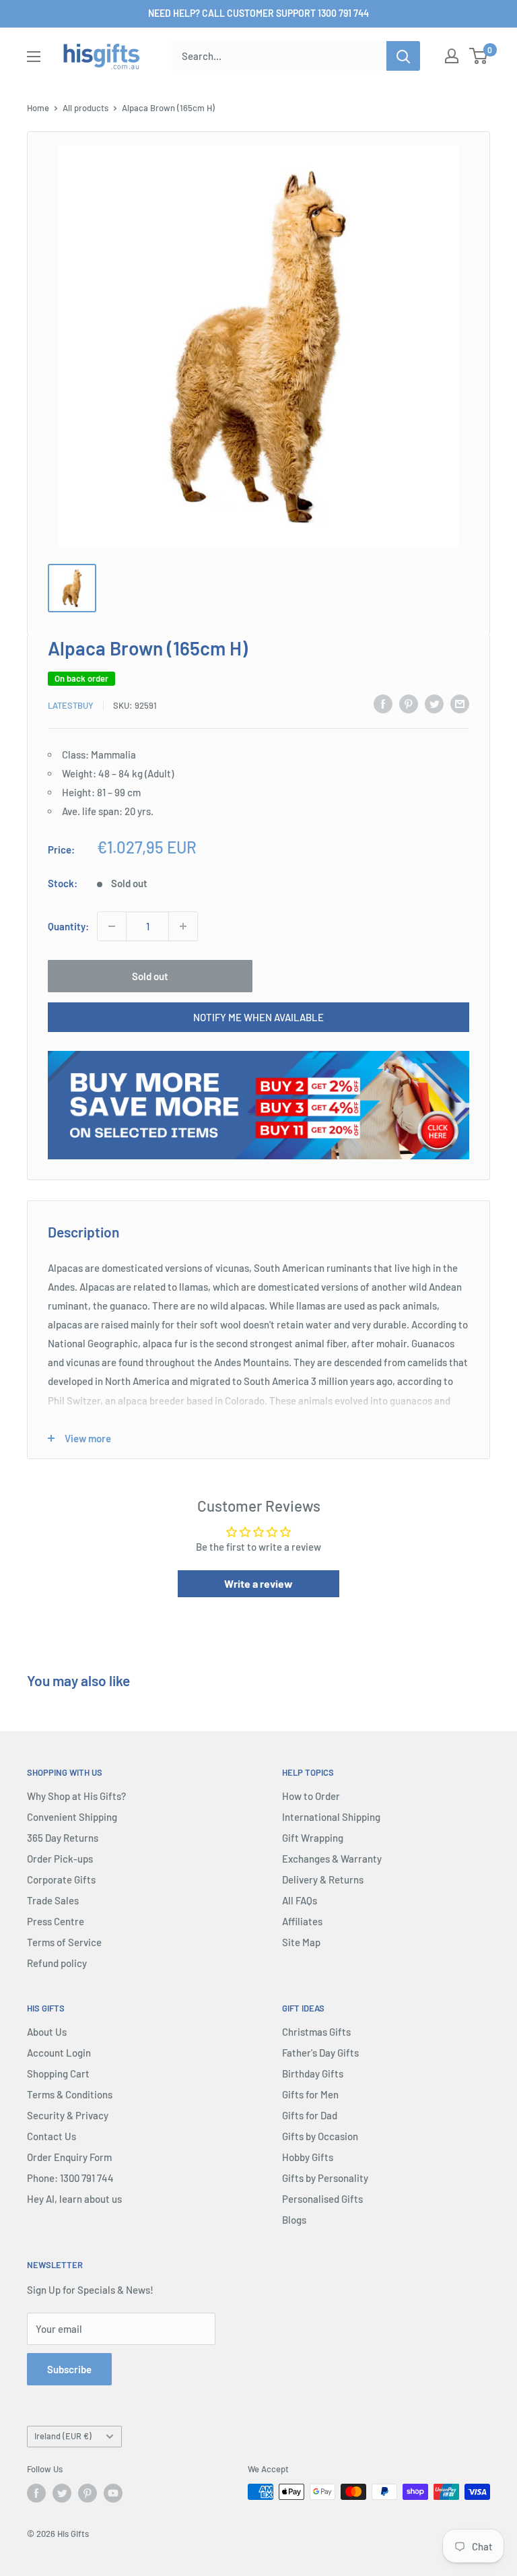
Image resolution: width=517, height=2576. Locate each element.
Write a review (258, 1583)
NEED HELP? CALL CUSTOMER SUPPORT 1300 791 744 (258, 13)
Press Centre (56, 1921)
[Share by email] (460, 703)
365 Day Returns (63, 1838)
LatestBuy (71, 705)
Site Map (301, 1942)
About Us (47, 2032)
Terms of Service (64, 1942)
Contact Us (51, 2136)
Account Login (59, 2053)
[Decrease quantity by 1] (112, 926)
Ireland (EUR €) (63, 2436)
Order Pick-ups (60, 1859)
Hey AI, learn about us (74, 2199)
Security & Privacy (68, 2115)
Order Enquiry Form (69, 2157)
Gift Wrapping (313, 1838)
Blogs (294, 2220)
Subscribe (69, 2369)
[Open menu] (34, 57)
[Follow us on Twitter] (62, 2493)
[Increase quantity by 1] (183, 926)
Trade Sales (53, 1900)
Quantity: (68, 926)
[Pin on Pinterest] (409, 703)
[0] (479, 56)
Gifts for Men (310, 2094)
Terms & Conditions (70, 2094)
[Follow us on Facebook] (36, 2493)
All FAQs (300, 1900)
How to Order (311, 1796)
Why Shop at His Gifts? (76, 1796)
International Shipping (331, 1817)
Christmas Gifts (316, 2032)
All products (85, 108)
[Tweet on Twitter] (434, 703)
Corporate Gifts (61, 1879)
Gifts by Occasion (320, 2136)
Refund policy (57, 1963)
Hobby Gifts (308, 2157)
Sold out (150, 976)
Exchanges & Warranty (332, 1859)
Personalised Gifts (322, 2199)
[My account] (452, 56)
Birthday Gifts (313, 2073)
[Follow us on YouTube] (113, 2493)
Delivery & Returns (323, 1879)
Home (38, 108)
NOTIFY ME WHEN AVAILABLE (258, 1017)
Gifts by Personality (325, 2178)
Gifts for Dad (310, 2115)
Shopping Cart (58, 2073)
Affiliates (302, 1921)
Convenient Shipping (72, 1817)
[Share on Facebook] (383, 703)
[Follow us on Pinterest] (88, 2493)
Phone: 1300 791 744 (70, 2178)
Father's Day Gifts (320, 2053)
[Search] (403, 56)
